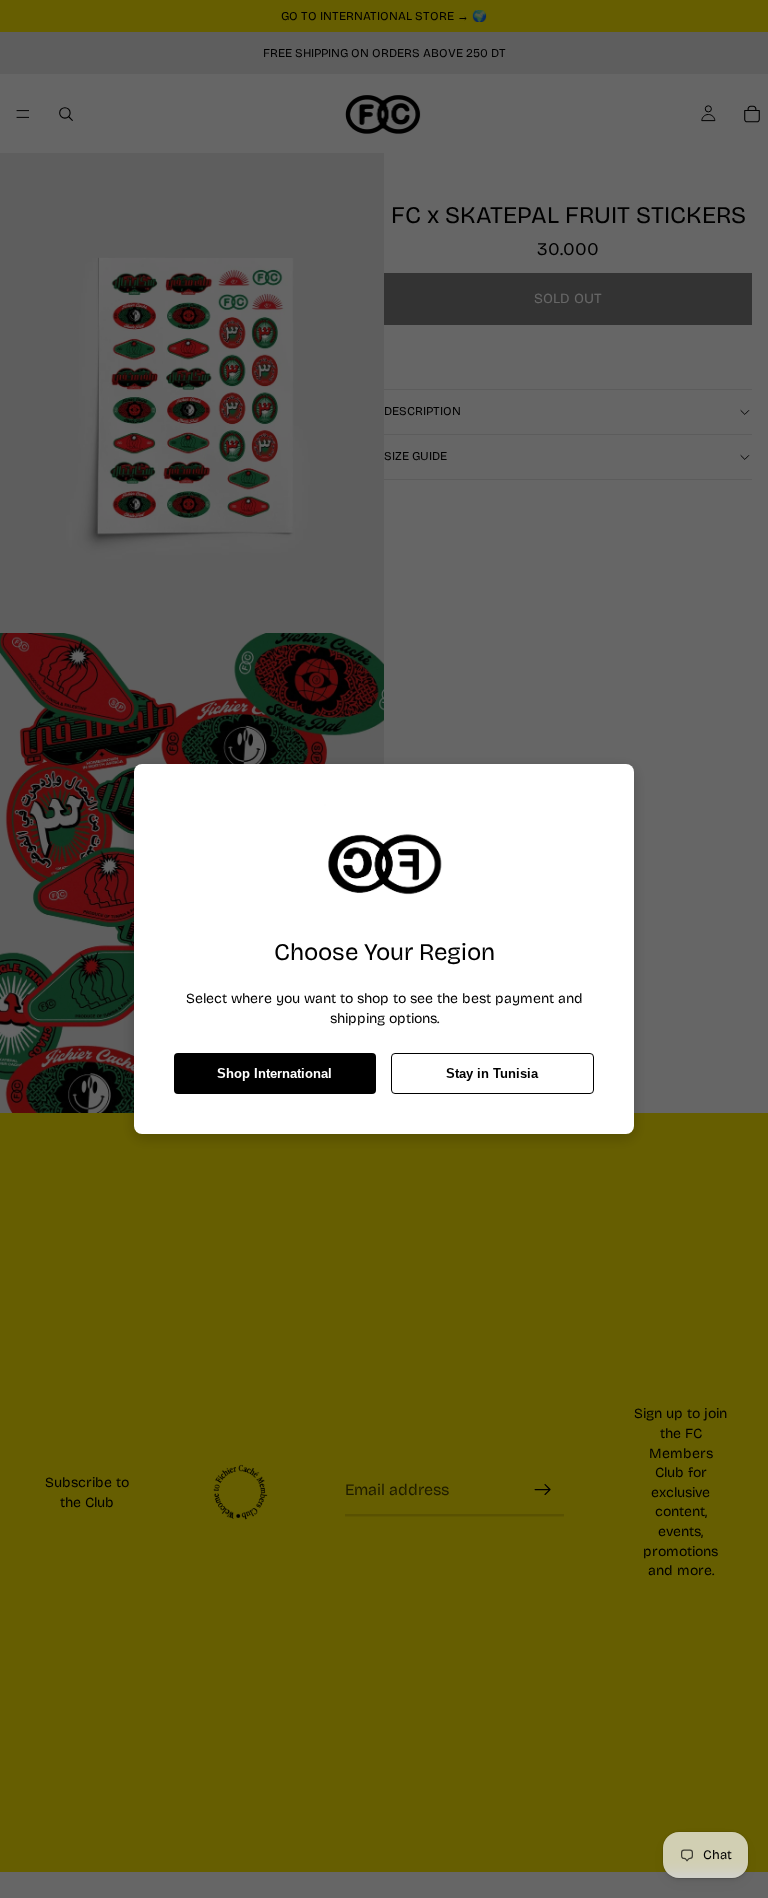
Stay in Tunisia (492, 1073)
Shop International (274, 1073)
